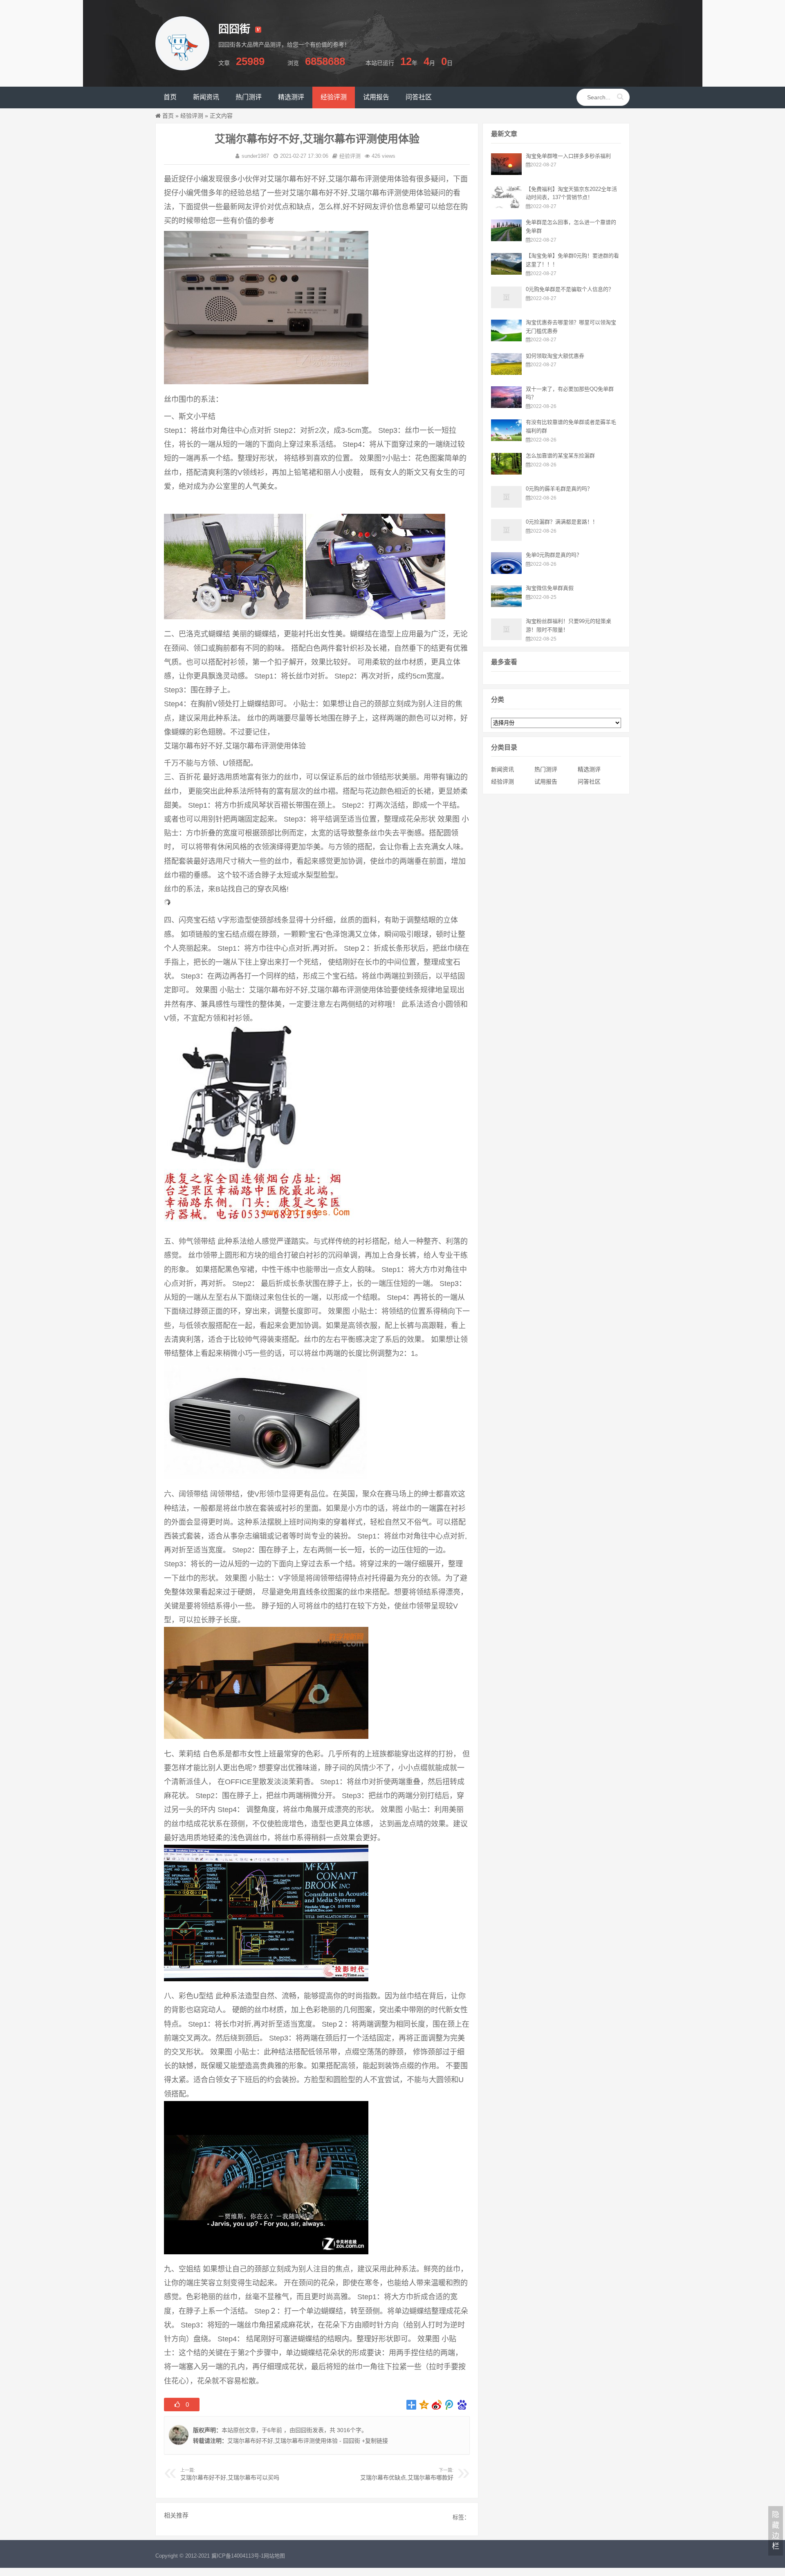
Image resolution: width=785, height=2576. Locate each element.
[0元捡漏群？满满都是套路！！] (506, 539)
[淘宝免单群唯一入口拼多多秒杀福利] (506, 173)
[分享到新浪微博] (437, 2405)
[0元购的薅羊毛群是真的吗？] (506, 506)
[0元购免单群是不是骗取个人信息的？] (506, 306)
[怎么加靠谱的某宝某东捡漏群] (506, 473)
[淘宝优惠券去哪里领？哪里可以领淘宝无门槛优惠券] (506, 339)
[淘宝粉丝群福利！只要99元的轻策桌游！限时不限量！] (506, 638)
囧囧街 (304, 2430)
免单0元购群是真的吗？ (554, 555)
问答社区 (589, 782)
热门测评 (546, 769)
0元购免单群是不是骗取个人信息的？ (570, 289)
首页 (168, 116)
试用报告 (546, 782)
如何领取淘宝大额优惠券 (555, 356)
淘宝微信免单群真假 (550, 588)
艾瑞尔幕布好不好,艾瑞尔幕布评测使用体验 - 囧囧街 (294, 2441)
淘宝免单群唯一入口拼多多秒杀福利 (568, 156)
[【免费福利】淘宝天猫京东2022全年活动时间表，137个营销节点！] (506, 206)
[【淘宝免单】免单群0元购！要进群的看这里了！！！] (506, 273)
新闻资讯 (502, 769)
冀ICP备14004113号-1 (238, 2556)
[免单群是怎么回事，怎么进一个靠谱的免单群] (506, 239)
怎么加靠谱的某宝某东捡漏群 (560, 456)
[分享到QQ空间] (424, 2405)
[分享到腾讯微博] (450, 2405)
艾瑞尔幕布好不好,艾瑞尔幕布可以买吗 (230, 2477)
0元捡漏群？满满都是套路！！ (562, 522)
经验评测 (192, 116)
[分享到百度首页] (462, 2405)
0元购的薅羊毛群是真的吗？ (559, 489)
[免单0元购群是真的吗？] (506, 572)
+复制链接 (374, 2441)
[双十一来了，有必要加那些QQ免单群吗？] (506, 406)
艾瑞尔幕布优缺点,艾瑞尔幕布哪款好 (407, 2477)
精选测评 (589, 769)
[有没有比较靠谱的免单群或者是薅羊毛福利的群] (506, 439)
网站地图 (274, 2556)
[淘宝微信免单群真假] (506, 605)
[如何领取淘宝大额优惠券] (506, 373)
